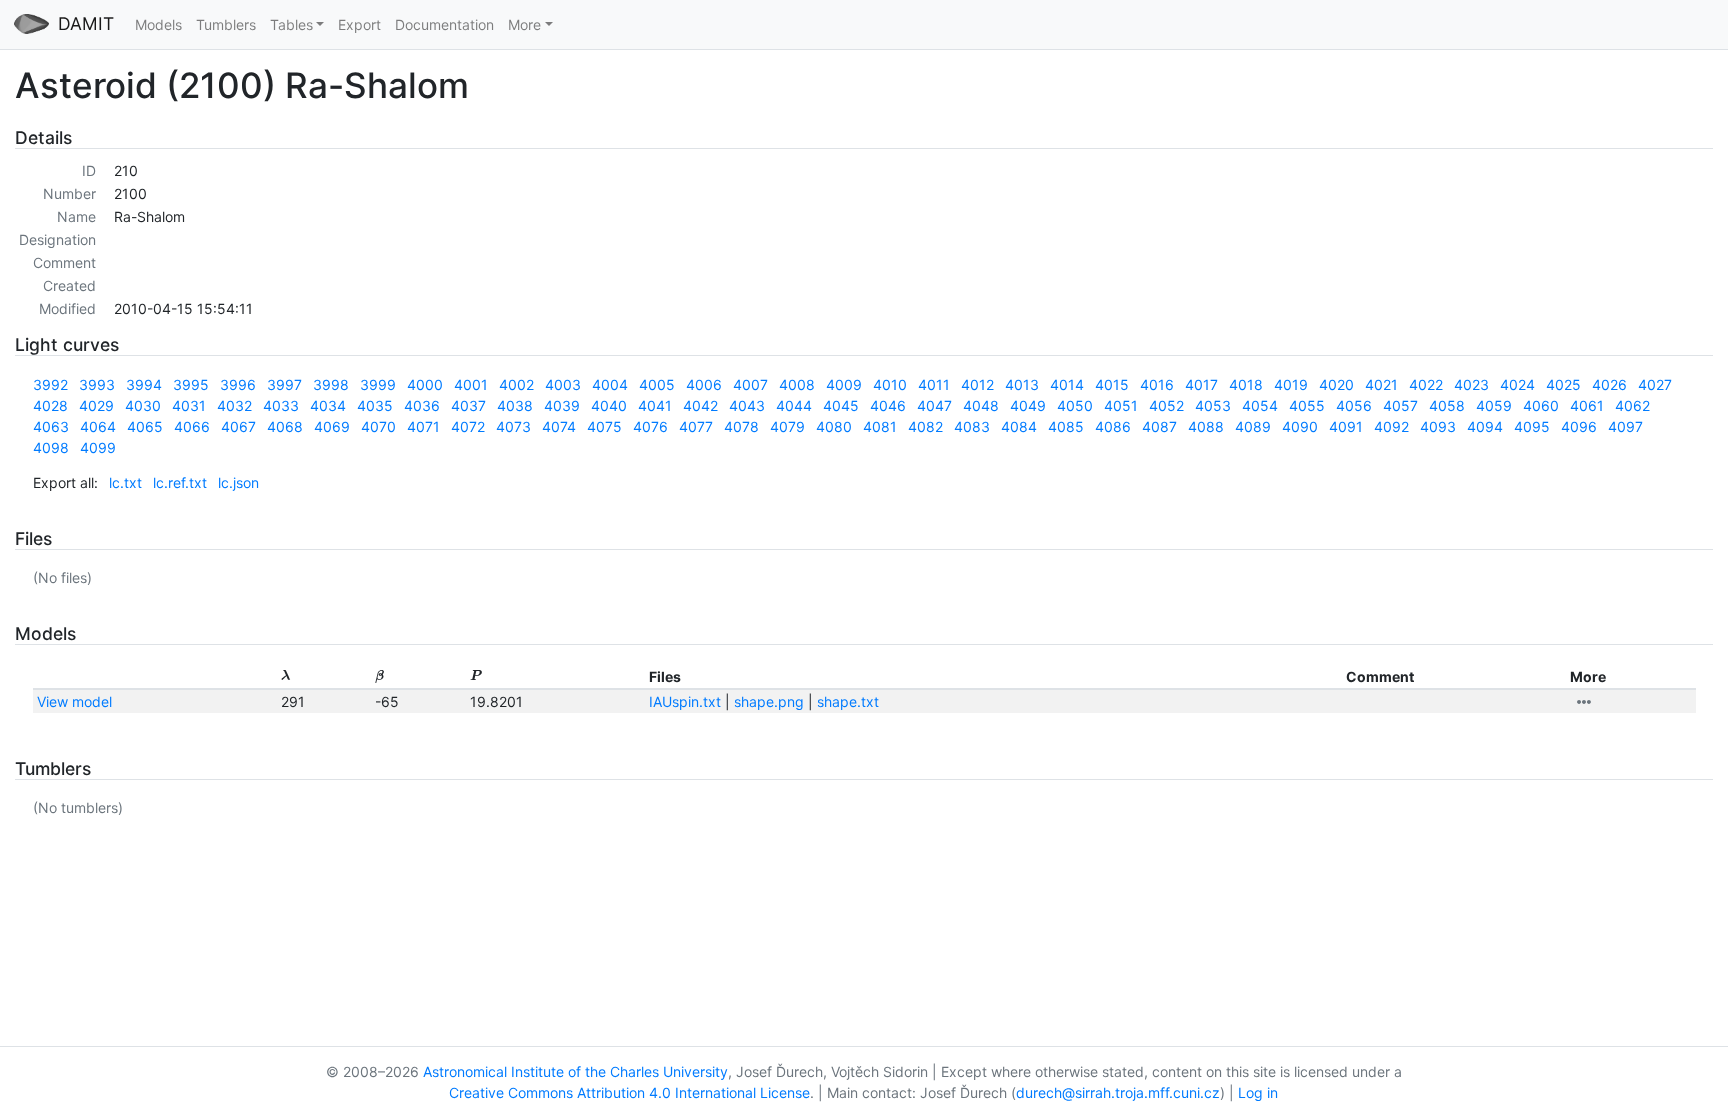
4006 (704, 384)
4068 (285, 426)
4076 (650, 426)
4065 (145, 426)
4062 (1632, 405)
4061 (1587, 405)
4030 (143, 405)
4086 (1113, 426)
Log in (1258, 1092)
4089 (1253, 426)
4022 (1426, 384)
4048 (981, 405)
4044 (794, 405)
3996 (238, 384)
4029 (96, 405)
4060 (1541, 405)
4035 (375, 405)
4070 (378, 426)
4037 (468, 405)
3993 (97, 384)
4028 (50, 405)
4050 (1075, 405)
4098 (51, 447)
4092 (1391, 426)
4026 (1609, 384)
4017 (1201, 384)
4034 (328, 405)
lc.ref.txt (180, 482)
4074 (559, 426)
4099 (98, 447)
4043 (747, 405)
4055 (1307, 405)
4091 (1346, 426)
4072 (468, 426)
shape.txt (848, 701)
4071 (423, 426)
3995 (191, 384)
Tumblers (226, 24)
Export (359, 24)
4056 (1354, 405)
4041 (655, 405)
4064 (98, 426)
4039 (562, 405)
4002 (516, 384)
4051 (1121, 405)
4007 (750, 384)
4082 (925, 426)
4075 (604, 426)
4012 (977, 384)
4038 (515, 405)
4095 (1532, 426)
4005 (657, 384)
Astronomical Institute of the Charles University (575, 1071)
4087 (1159, 426)
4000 (425, 384)
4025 (1563, 384)
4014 (1067, 384)
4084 (1019, 426)
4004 (610, 384)
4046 (888, 405)
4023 (1471, 384)
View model (74, 701)
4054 (1260, 405)
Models (158, 24)
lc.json (238, 482)
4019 (1291, 384)
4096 (1579, 426)
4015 (1112, 384)
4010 (890, 384)
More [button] (524, 24)
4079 (787, 426)
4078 (741, 426)
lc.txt (125, 482)
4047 (934, 405)
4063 (51, 426)
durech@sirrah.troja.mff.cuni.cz (1118, 1092)
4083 (972, 426)
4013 (1022, 384)
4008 (797, 384)
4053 (1213, 405)
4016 (1157, 384)
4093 (1438, 426)
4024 (1517, 384)
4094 (1485, 426)
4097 (1625, 426)
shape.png (769, 701)
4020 (1336, 384)
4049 (1028, 405)
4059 (1494, 405)
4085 (1066, 426)
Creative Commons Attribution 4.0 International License (629, 1092)
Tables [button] (291, 24)
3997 (284, 384)
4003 (563, 384)
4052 (1166, 405)
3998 (331, 384)
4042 (700, 405)
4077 (696, 426)
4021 (1381, 384)
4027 (1655, 384)
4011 (934, 384)
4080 (834, 426)
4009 (844, 384)
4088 (1206, 426)
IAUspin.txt (685, 701)
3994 (144, 384)
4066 (192, 426)
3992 (50, 384)
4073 (513, 426)
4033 (281, 405)
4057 (1400, 405)
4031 (189, 405)
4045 (841, 405)
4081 (880, 426)
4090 (1300, 426)
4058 (1447, 405)
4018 (1246, 384)
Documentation (444, 24)
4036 (422, 405)
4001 (471, 384)
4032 (234, 405)
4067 (238, 426)
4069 (332, 426)
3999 (378, 384)
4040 (609, 405)
